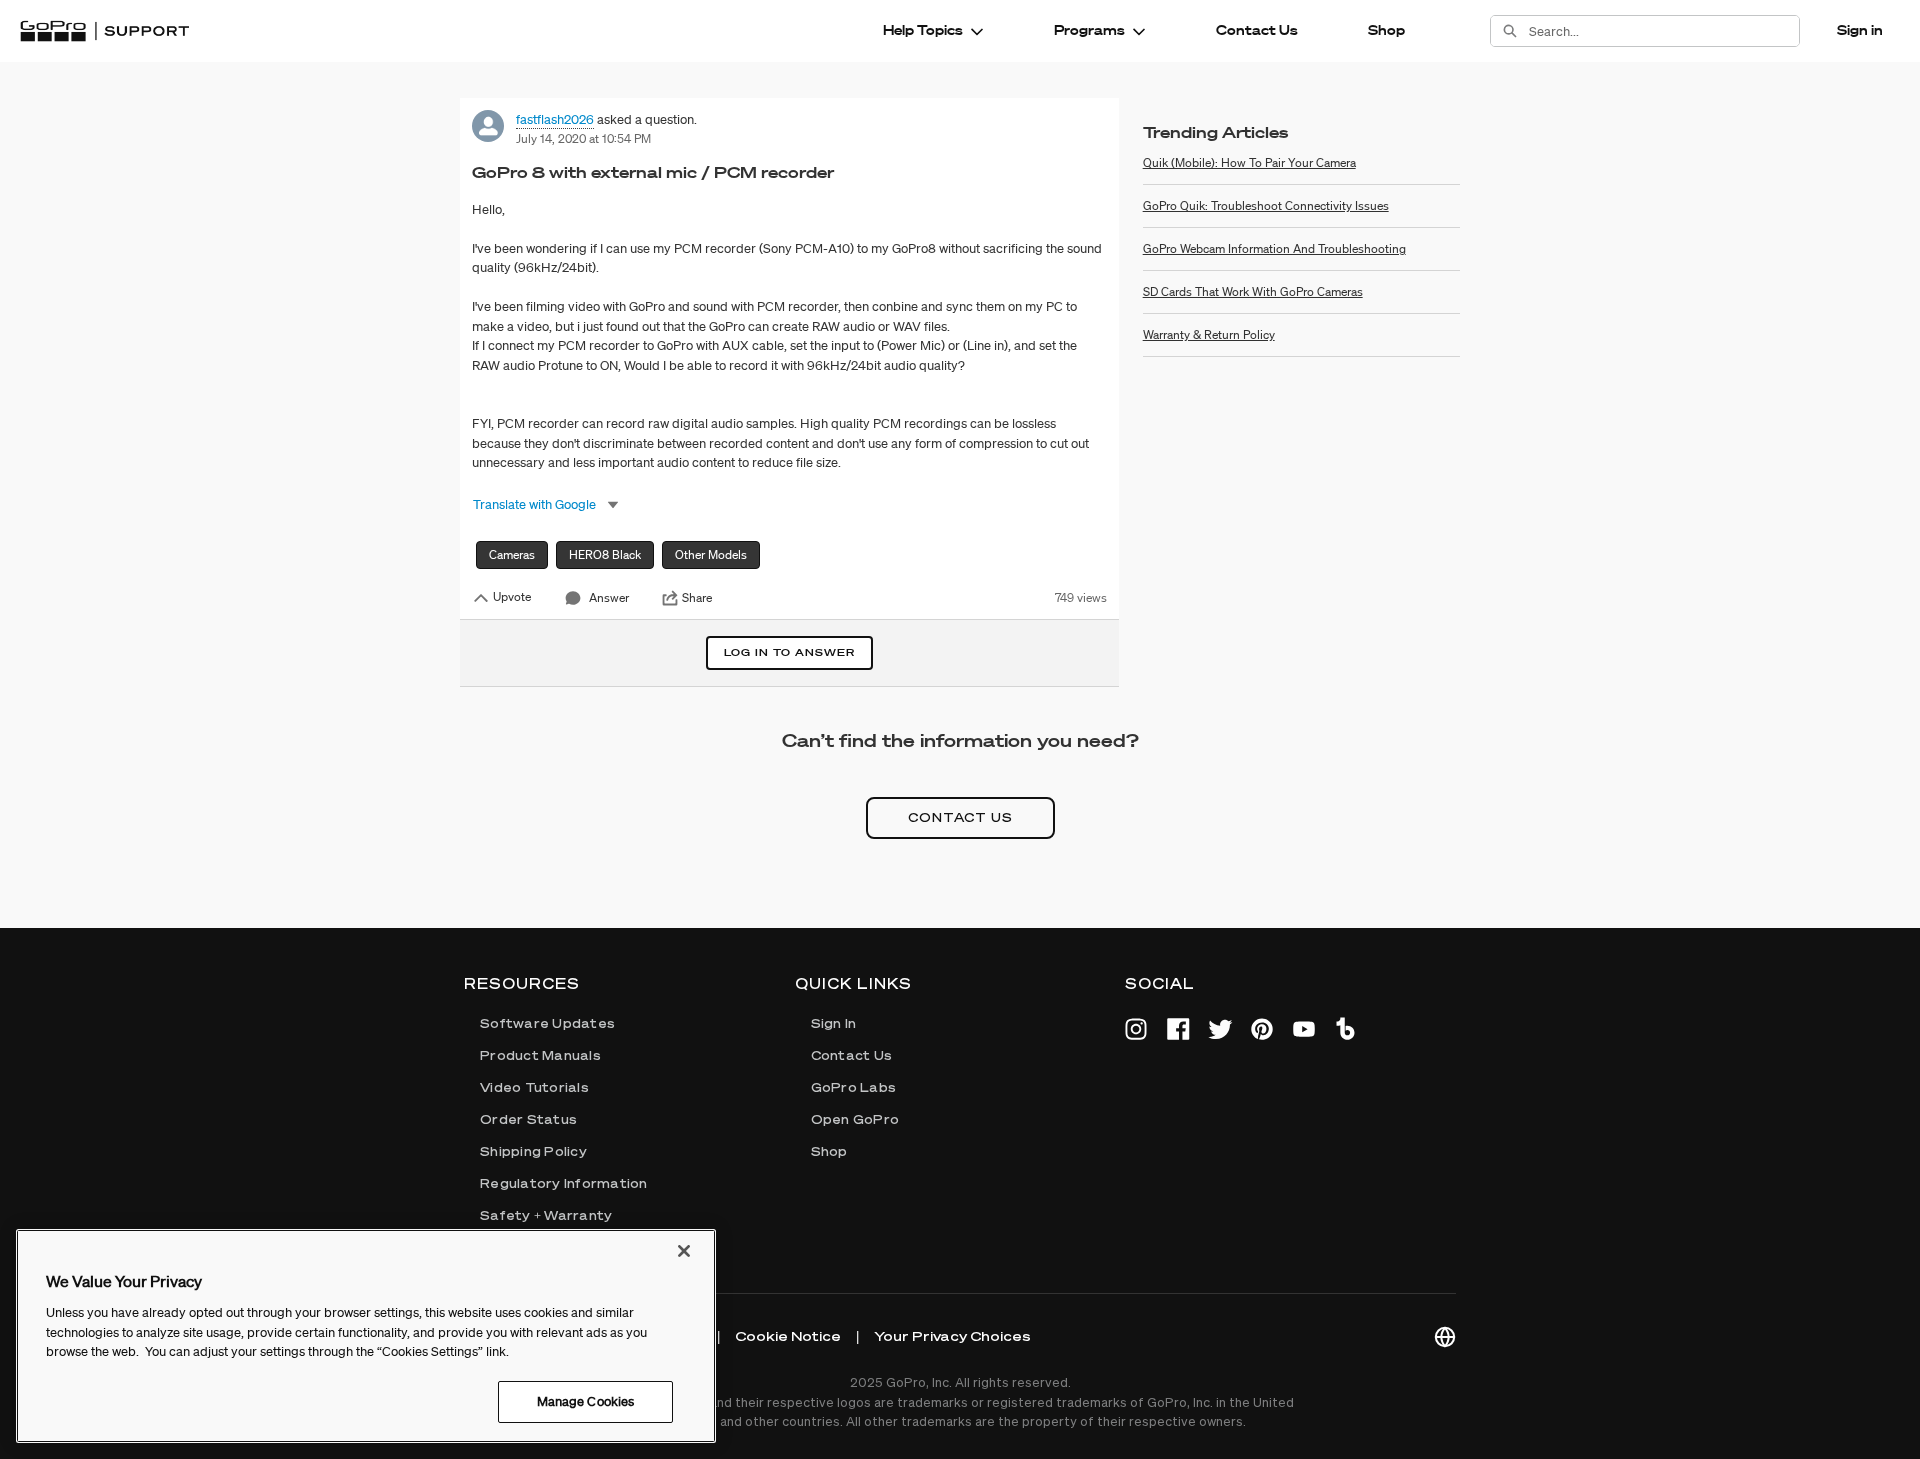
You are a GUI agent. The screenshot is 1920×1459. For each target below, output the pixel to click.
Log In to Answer (789, 652)
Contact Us (1257, 30)
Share (697, 598)
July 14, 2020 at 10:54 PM (583, 138)
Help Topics (923, 30)
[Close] (684, 1251)
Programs (1089, 30)
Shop (1386, 30)
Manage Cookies (586, 1401)
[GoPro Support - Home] (104, 31)
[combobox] (1664, 31)
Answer (609, 597)
